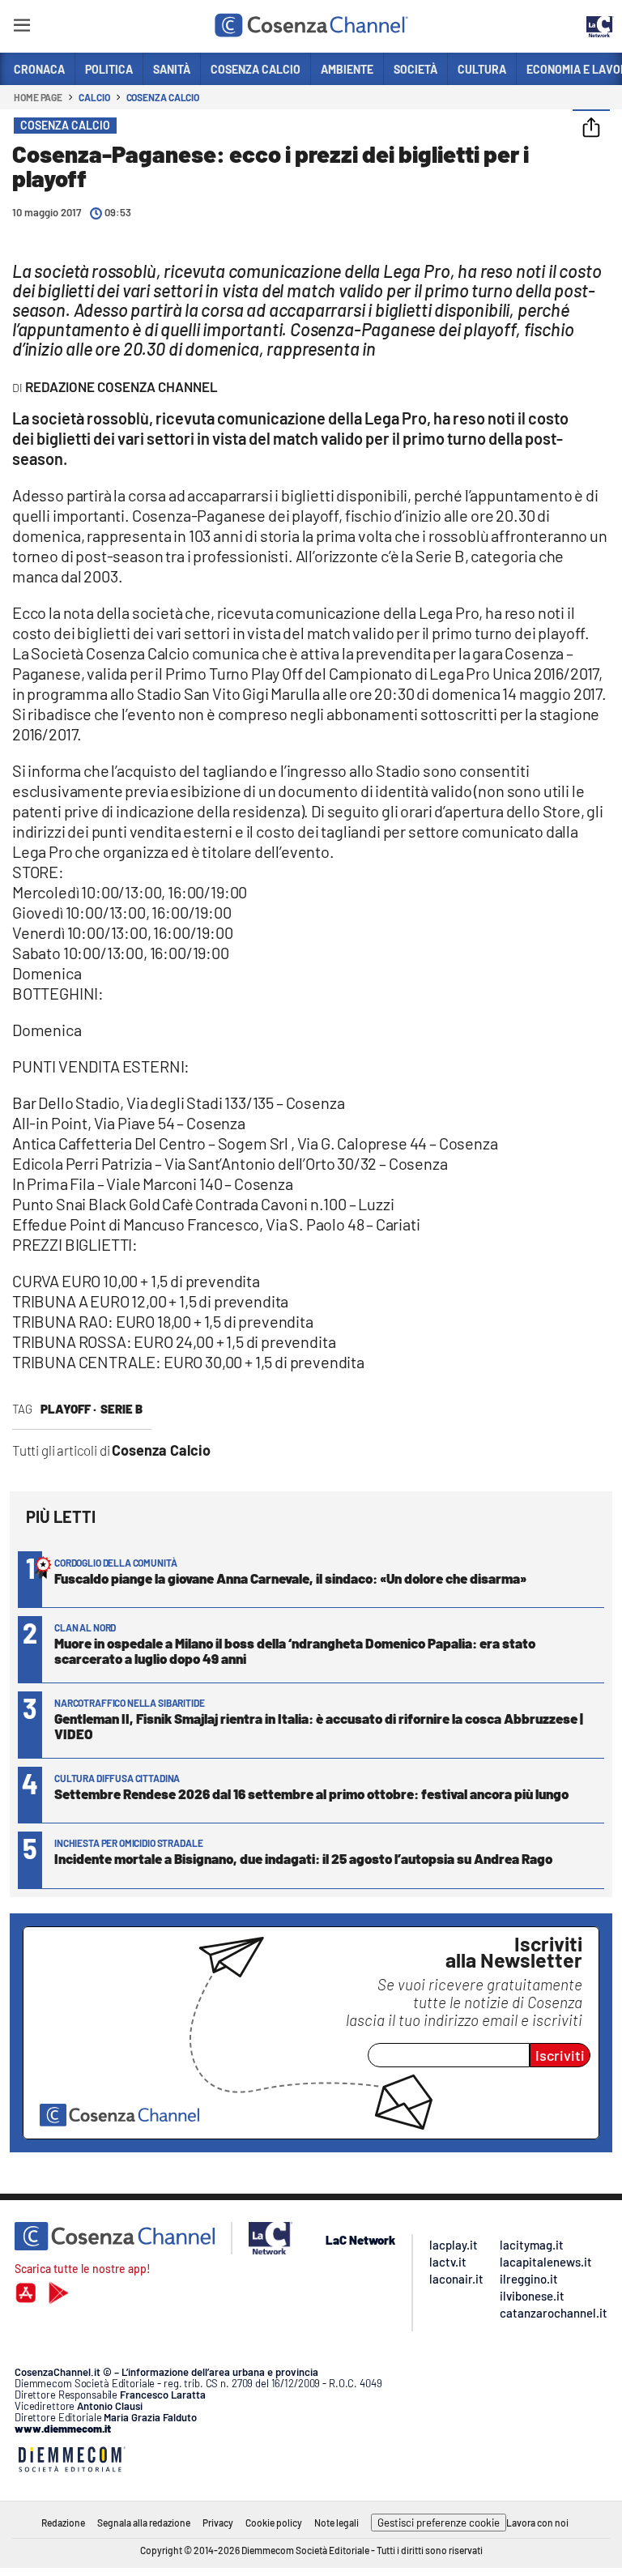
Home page (38, 97)
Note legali (337, 2523)
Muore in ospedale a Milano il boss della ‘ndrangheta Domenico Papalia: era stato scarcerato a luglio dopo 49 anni (295, 1651)
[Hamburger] (21, 28)
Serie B (121, 1409)
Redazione (63, 2523)
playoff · (68, 1409)
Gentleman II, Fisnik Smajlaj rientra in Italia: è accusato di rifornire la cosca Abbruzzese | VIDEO (319, 1726)
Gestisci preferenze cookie (439, 2523)
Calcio (94, 97)
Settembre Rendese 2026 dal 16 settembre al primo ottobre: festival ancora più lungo (311, 1793)
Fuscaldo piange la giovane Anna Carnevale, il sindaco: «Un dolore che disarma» (290, 1578)
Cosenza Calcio (163, 97)
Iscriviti (560, 2055)
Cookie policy (274, 2523)
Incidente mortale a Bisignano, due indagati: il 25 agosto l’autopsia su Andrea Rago (303, 1858)
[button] (591, 129)
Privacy (218, 2523)
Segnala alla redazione (144, 2523)
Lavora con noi (537, 2523)
